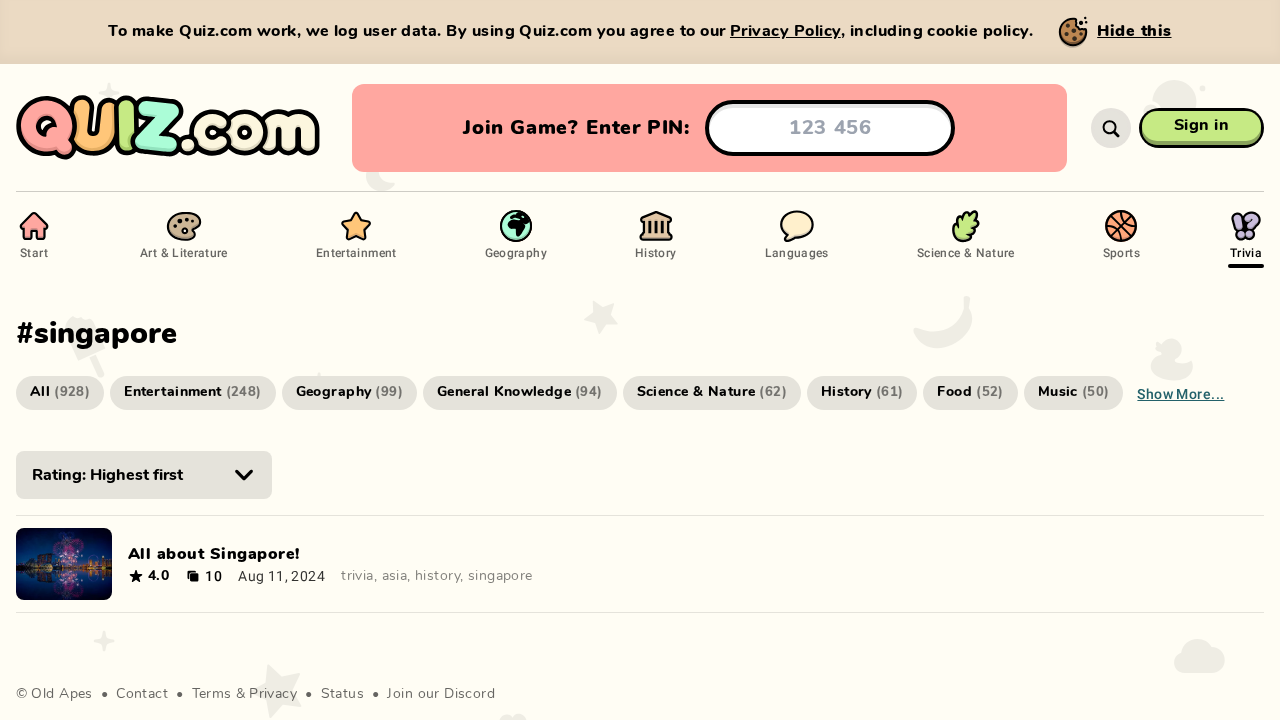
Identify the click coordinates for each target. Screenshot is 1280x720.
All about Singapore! (214, 554)
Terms (212, 694)
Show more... (1180, 393)
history (437, 576)
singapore (500, 576)
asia (395, 576)
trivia (357, 576)
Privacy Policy (785, 31)
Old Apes (61, 694)
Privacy (273, 694)
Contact (142, 694)
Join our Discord (441, 694)
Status (343, 694)
